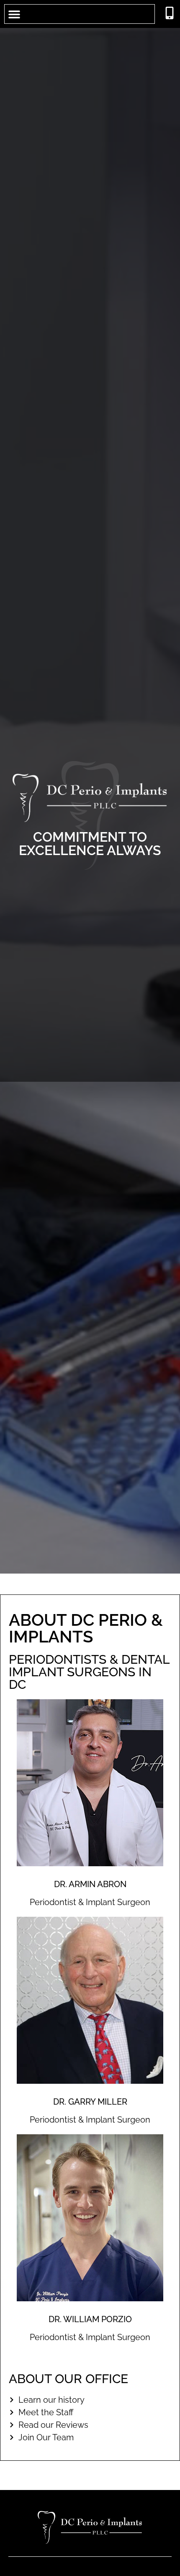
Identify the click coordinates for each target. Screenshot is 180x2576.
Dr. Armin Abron (90, 1884)
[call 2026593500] (170, 13)
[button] (14, 14)
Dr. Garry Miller (90, 2102)
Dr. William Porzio (90, 2319)
